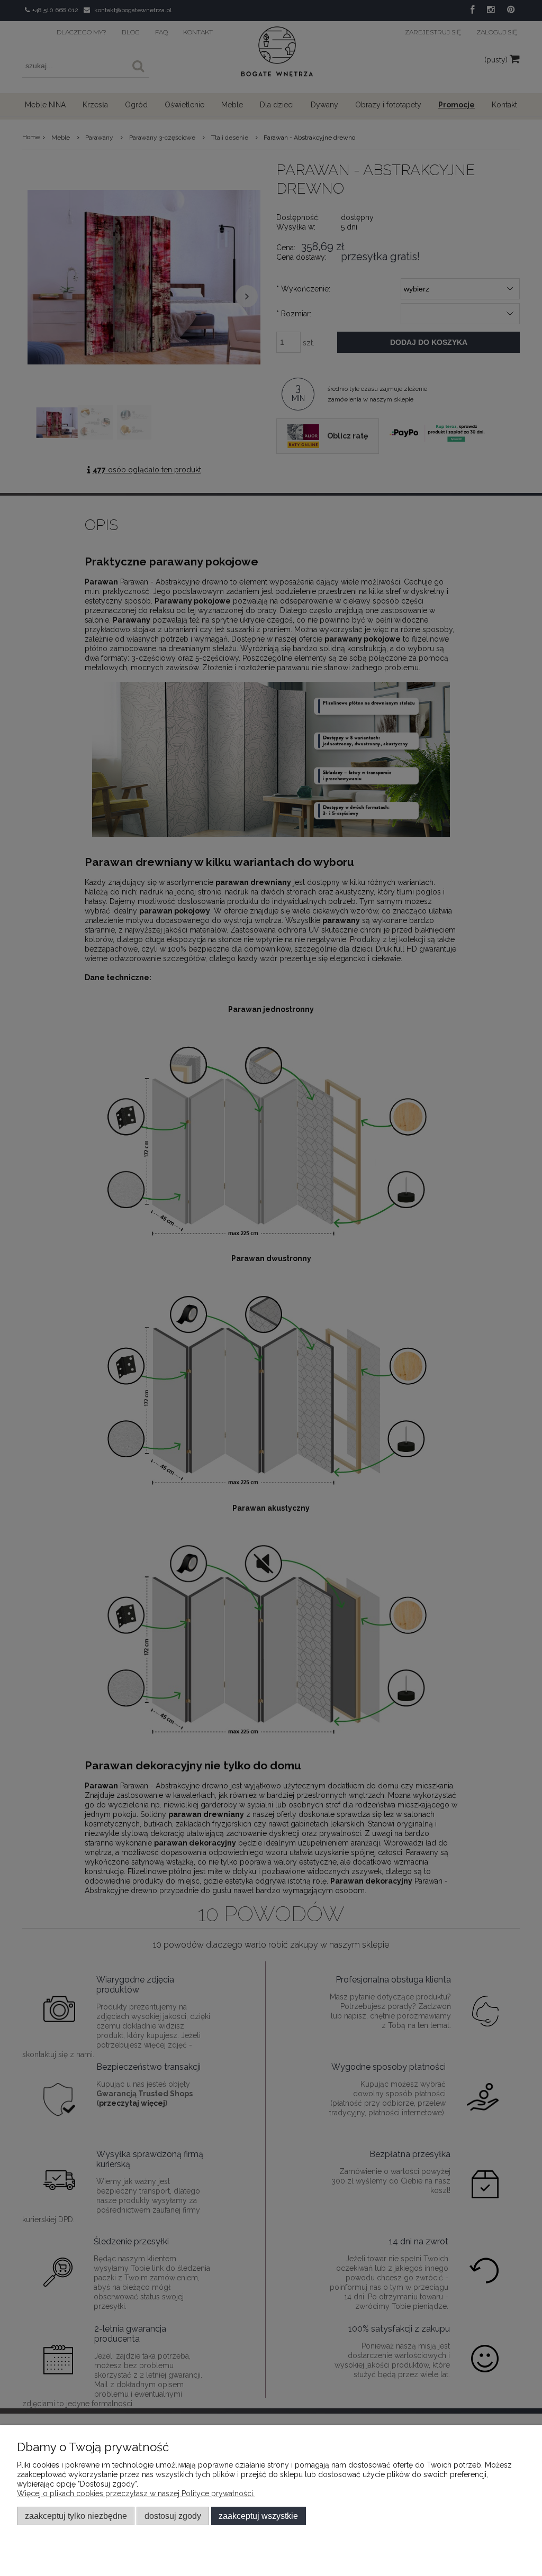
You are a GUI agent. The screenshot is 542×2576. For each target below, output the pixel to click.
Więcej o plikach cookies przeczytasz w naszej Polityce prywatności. (136, 2493)
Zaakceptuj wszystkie (258, 2516)
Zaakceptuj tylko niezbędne (76, 2516)
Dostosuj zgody (173, 2516)
